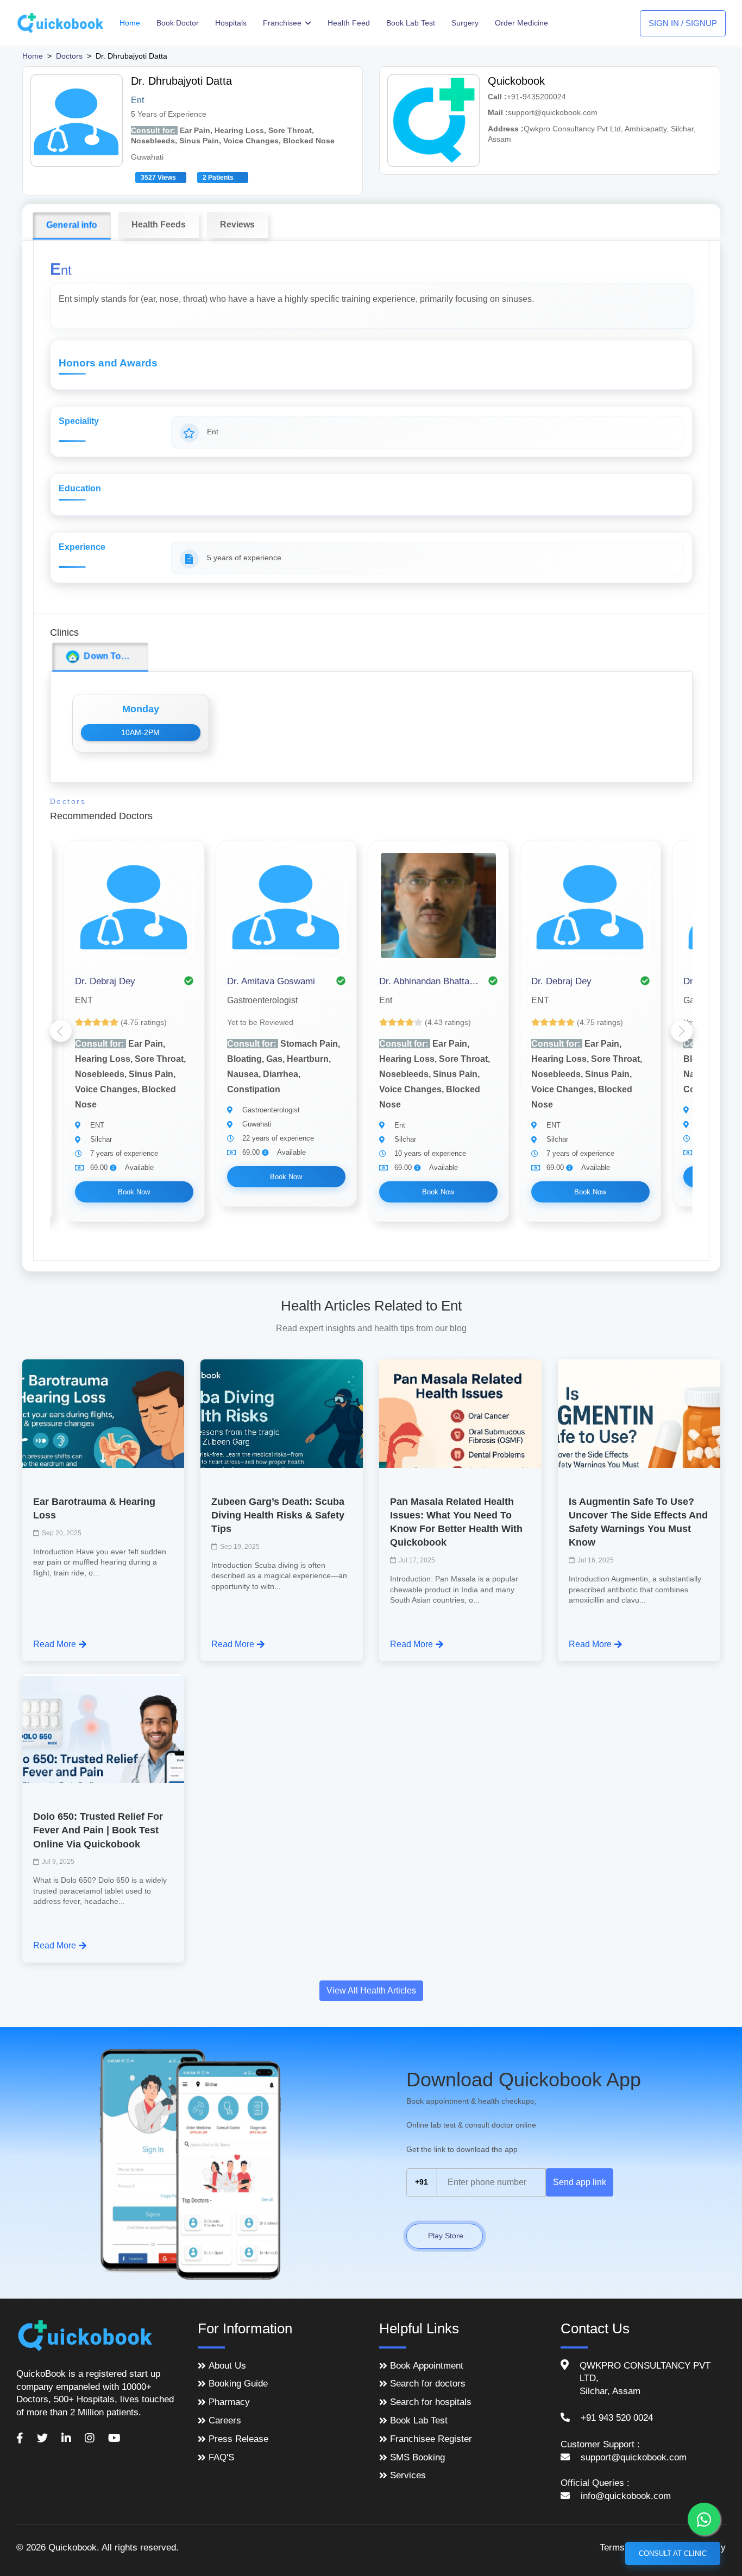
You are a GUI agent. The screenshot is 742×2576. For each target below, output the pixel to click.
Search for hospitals (431, 2402)
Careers (225, 2420)
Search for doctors (428, 2384)
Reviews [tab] (237, 224)
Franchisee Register (431, 2439)
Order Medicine (521, 23)
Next (682, 1031)
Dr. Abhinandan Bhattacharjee (431, 981)
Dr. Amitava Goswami (271, 981)
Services (408, 2475)
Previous (61, 1031)
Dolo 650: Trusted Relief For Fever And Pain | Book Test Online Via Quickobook (98, 1830)
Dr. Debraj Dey (105, 981)
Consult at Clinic (673, 2553)
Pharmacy (229, 2402)
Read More (55, 1644)
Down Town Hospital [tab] (114, 656)
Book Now (134, 1192)
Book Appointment (427, 2366)
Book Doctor (178, 23)
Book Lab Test (411, 23)
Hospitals (231, 23)
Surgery (465, 23)
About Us (227, 2366)
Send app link (580, 2182)
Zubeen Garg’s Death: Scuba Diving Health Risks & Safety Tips (278, 1515)
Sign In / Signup (683, 23)
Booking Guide (238, 2384)
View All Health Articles (371, 1990)
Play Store (445, 2236)
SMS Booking (417, 2457)
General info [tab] (72, 225)
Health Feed (349, 23)
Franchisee (283, 23)
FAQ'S (221, 2457)
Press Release (238, 2439)
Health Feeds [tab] (159, 224)
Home (130, 23)
